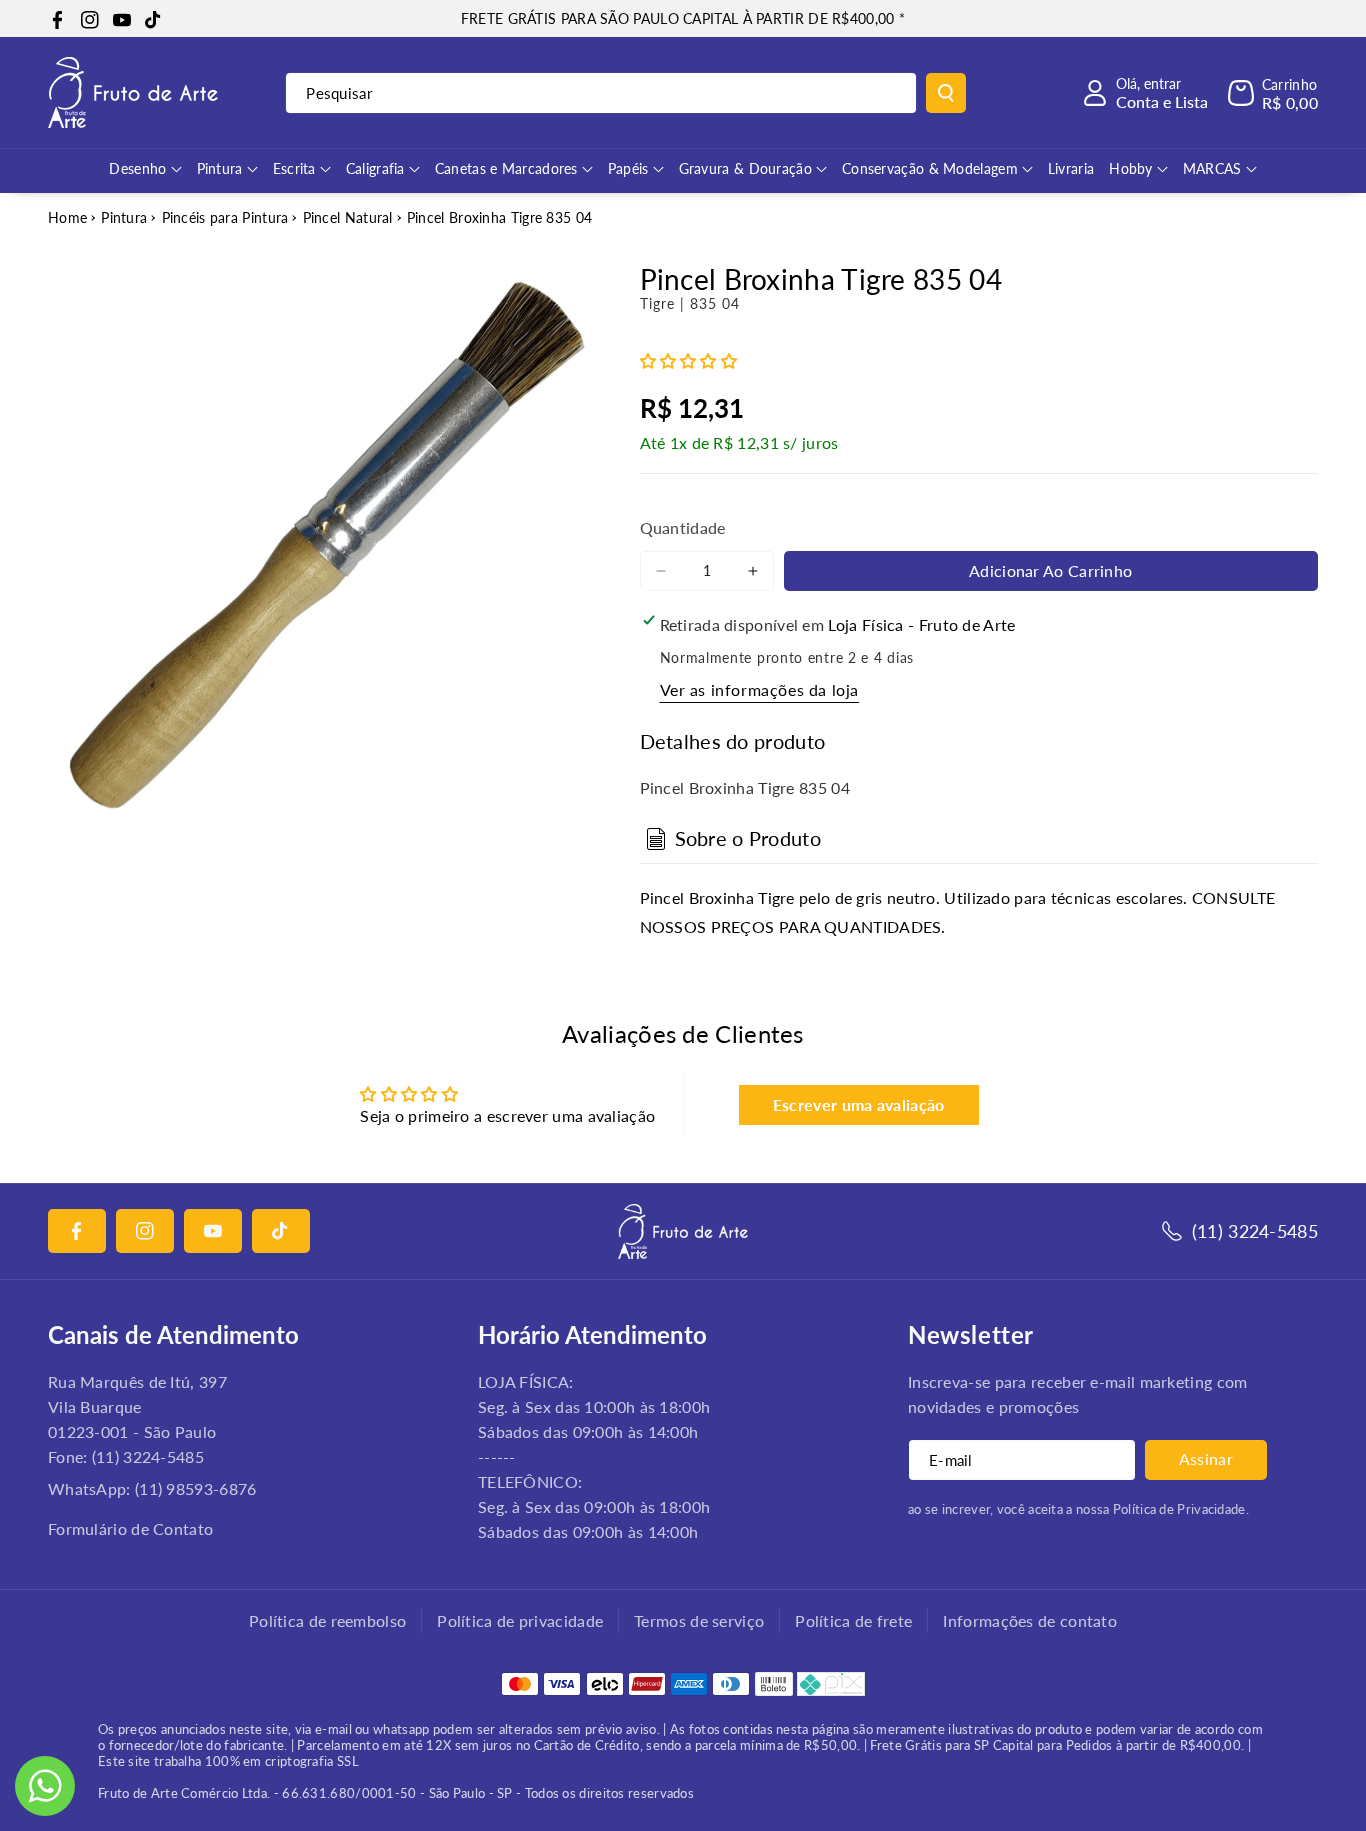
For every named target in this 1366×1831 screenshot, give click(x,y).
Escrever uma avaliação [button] (859, 1104)
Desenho (137, 168)
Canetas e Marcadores (506, 168)
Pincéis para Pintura (225, 217)
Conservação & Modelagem (930, 168)
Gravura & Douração (745, 168)
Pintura (220, 168)
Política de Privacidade (1179, 1509)
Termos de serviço (699, 1620)
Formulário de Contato (130, 1528)
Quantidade (683, 527)
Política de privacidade (520, 1620)
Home (67, 217)
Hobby (1131, 168)
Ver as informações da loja (760, 689)
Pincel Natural (348, 217)
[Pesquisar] (946, 93)
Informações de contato (1030, 1620)
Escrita (294, 168)
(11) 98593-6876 (196, 1488)
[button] (1273, 93)
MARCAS (1212, 168)
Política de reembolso (327, 1620)
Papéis (628, 168)
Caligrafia (375, 168)
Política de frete (853, 1620)
